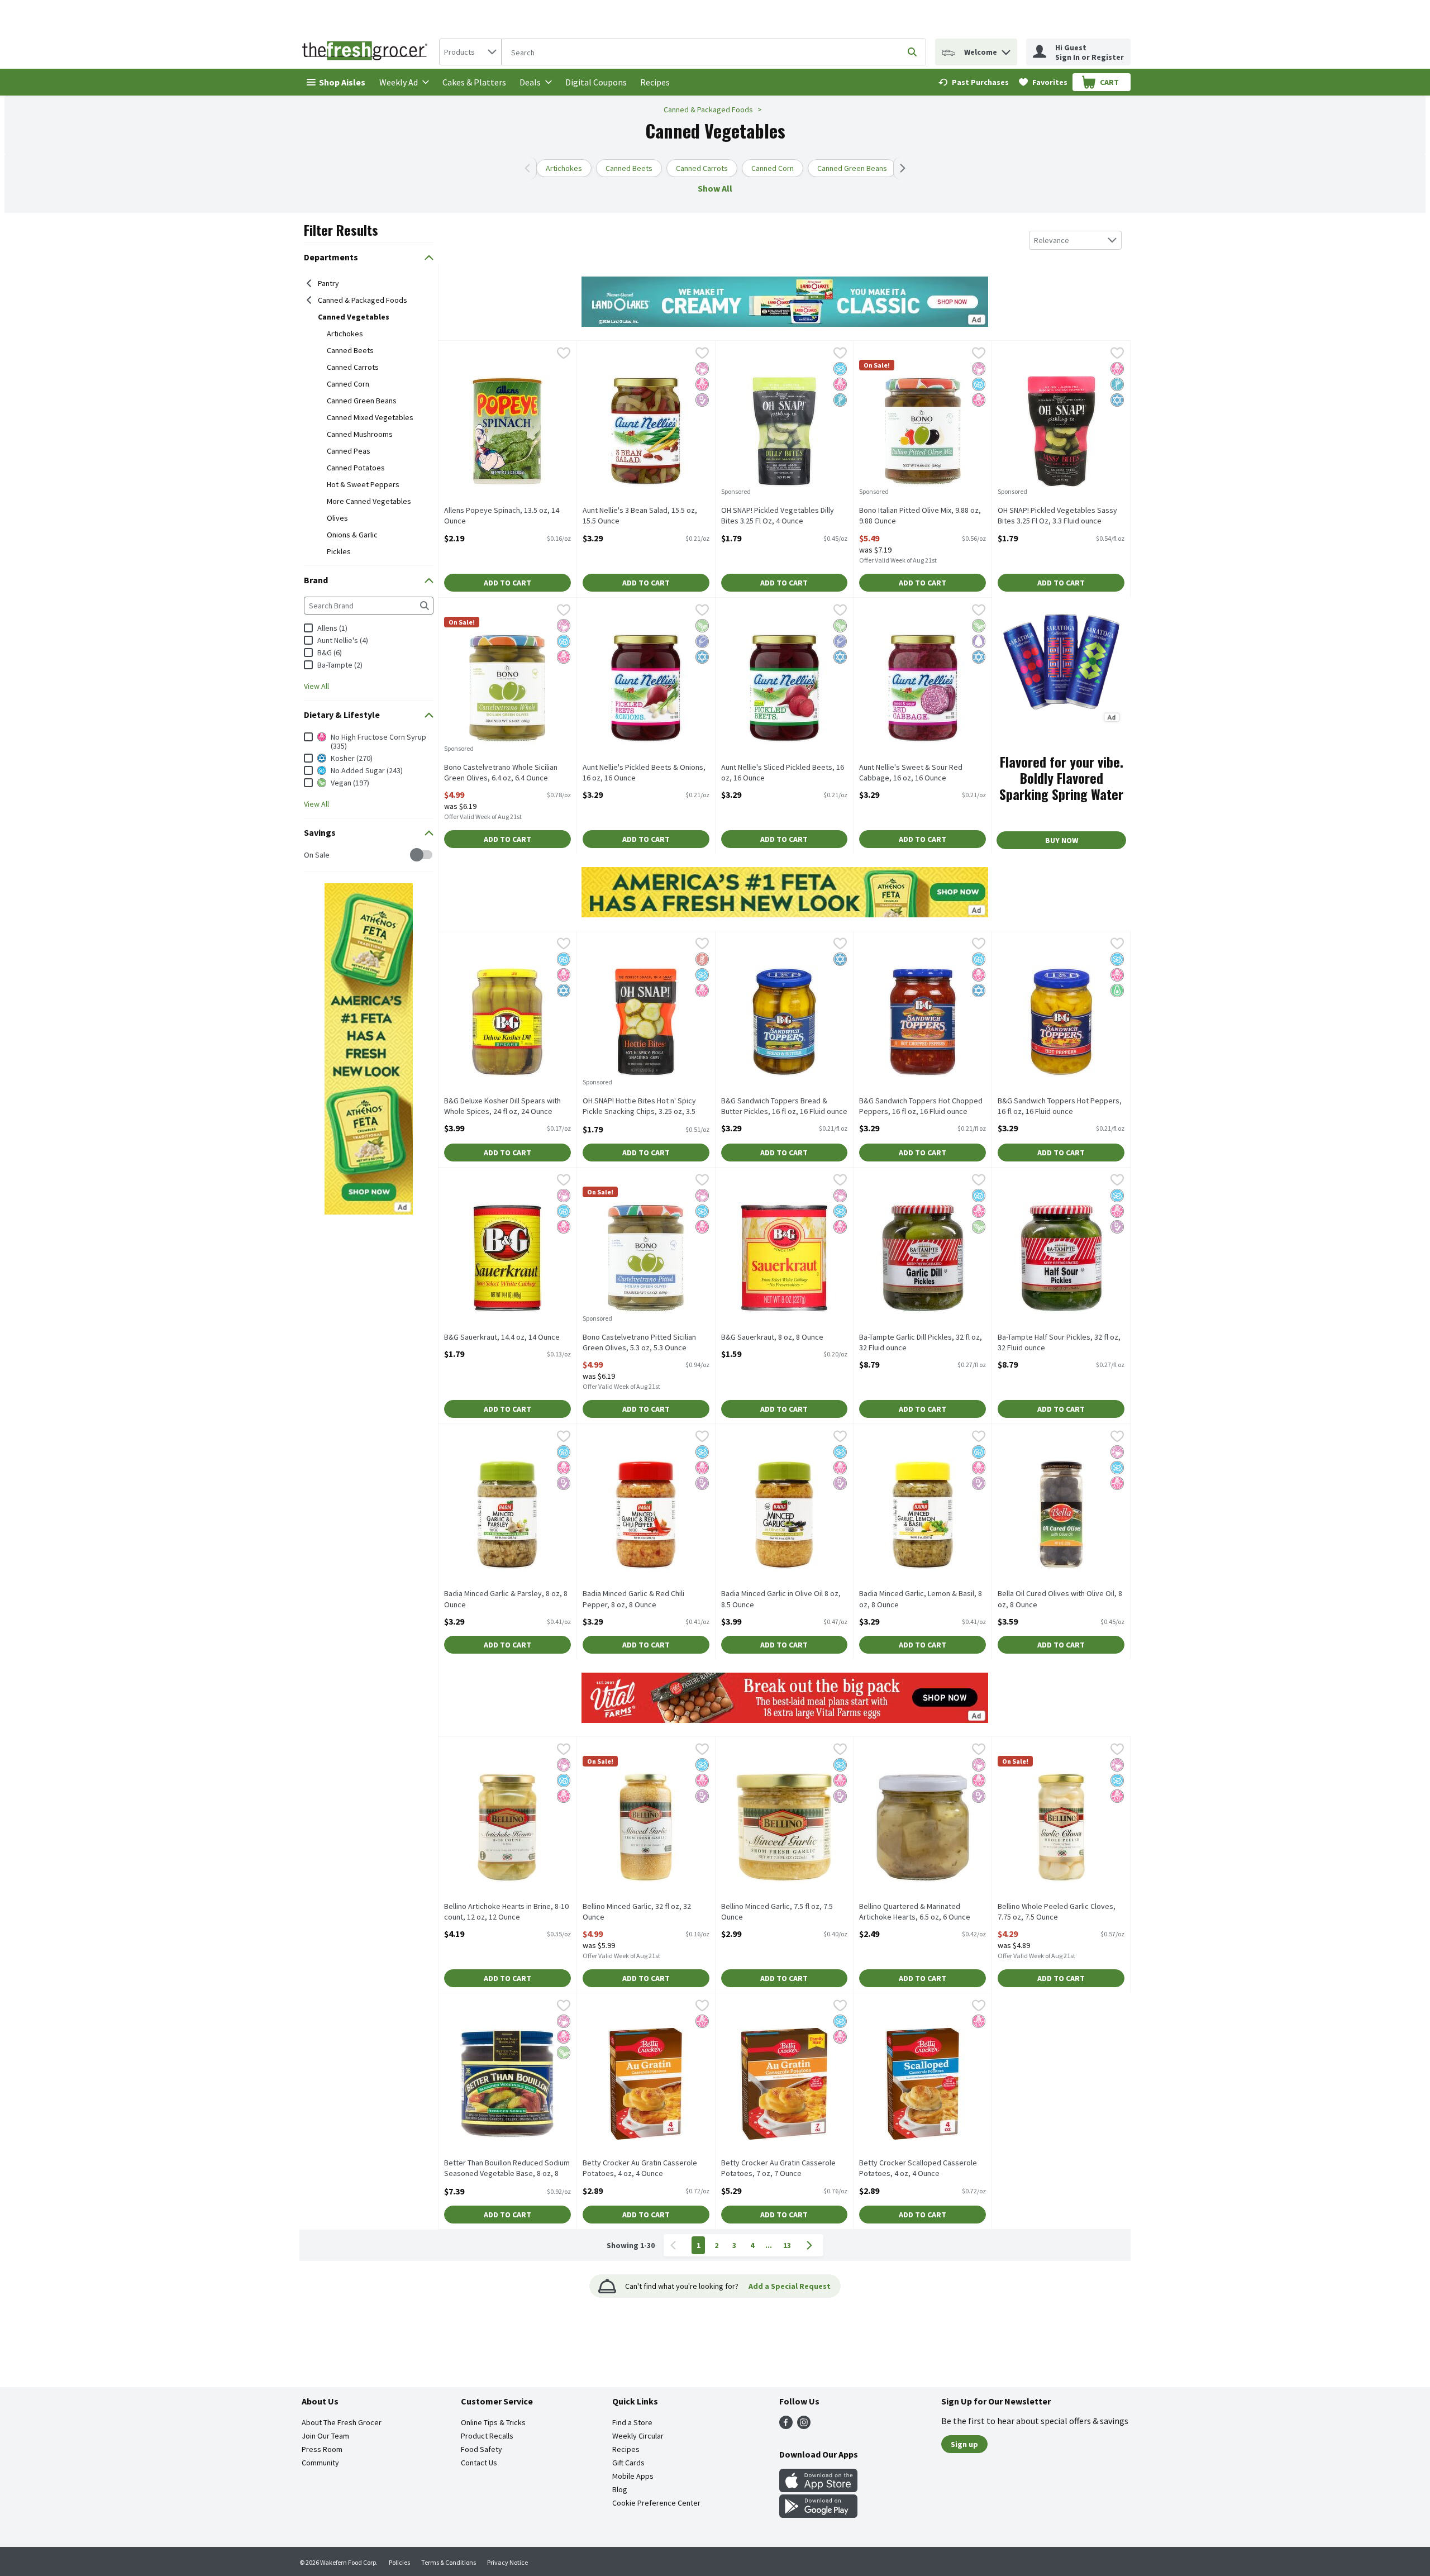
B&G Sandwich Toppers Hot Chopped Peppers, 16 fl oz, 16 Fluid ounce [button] (921, 1106)
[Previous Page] (675, 2245)
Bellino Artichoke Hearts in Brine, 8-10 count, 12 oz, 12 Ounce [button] (506, 1912)
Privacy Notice (507, 2562)
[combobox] (470, 52)
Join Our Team (325, 2436)
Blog (620, 2489)
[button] (1006, 49)
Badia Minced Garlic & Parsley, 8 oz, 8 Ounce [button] (506, 1599)
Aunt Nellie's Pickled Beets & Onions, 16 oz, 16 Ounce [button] (644, 773)
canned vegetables (354, 317)
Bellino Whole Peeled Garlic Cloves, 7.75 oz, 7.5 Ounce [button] (1057, 1912)
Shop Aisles (342, 82)
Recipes (655, 82)
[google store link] (818, 2515)
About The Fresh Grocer (342, 2422)
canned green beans (362, 401)
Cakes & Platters (474, 82)
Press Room (322, 2449)
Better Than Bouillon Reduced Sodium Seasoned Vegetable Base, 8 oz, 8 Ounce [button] (507, 2169)
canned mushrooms (360, 434)
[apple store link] (818, 2489)
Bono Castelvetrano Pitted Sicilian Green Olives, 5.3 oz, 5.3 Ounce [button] (639, 1342)
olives (337, 518)
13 (787, 2245)
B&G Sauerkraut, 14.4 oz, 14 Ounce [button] (502, 1337)
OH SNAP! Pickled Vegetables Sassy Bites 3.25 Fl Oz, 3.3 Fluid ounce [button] (1057, 516)
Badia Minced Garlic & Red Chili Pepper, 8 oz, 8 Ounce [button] (633, 1599)
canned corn (348, 384)
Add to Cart (507, 583)
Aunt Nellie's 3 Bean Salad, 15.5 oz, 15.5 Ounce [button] (640, 516)
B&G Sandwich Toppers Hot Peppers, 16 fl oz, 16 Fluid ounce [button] (1060, 1106)
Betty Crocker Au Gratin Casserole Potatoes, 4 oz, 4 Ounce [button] (640, 2168)
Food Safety (482, 2449)
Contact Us (479, 2463)
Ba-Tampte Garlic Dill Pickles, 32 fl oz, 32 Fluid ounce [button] (921, 1342)
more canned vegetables (369, 501)
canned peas (349, 451)
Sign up (964, 2444)
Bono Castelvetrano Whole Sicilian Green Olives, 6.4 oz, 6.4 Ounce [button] (501, 773)
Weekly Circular (638, 2436)
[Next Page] (812, 2245)
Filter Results (341, 230)
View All (316, 686)
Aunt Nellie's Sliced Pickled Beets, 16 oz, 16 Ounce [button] (783, 773)
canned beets (350, 350)
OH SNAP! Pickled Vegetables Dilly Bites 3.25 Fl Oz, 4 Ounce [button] (778, 516)
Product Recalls (487, 2436)
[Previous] (530, 168)
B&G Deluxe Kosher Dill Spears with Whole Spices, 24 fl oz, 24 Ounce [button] (502, 1106)
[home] (367, 52)
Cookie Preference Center (656, 2503)
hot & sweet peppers (363, 484)
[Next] (900, 168)
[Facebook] (786, 2426)
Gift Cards (628, 2463)
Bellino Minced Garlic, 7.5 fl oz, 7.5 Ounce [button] (777, 1912)
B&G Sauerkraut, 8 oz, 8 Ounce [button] (772, 1337)
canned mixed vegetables (370, 417)
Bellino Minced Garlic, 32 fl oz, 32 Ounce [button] (637, 1912)
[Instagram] (804, 2426)
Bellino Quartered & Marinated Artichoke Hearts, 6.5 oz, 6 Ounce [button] (915, 1912)
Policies (399, 2562)
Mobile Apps (633, 2476)
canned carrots (353, 367)
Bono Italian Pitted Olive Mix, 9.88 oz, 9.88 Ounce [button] (920, 516)
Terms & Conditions (449, 2562)
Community (320, 2463)
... (769, 2245)
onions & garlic (352, 535)
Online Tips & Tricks (493, 2422)
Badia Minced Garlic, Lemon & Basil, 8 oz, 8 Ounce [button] (921, 1599)
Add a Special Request (790, 2286)
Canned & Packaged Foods (708, 109)
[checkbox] (310, 855)
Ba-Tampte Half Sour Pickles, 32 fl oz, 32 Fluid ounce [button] (1059, 1342)
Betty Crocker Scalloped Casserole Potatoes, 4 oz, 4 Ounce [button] (918, 2168)
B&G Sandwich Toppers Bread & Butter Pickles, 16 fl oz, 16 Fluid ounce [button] (784, 1106)
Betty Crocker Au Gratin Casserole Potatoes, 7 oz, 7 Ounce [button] (778, 2168)
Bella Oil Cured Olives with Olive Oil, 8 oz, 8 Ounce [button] (1060, 1599)
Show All (715, 188)
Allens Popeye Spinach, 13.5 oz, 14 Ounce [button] (502, 516)
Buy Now (1062, 840)
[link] (974, 82)
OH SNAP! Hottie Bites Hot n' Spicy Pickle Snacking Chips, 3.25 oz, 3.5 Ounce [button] (639, 1107)
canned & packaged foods (363, 300)
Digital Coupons (596, 82)
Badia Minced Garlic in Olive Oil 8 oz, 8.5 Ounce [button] (781, 1599)
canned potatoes (356, 468)
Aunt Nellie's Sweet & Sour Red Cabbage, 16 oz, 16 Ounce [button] (911, 773)
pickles (339, 551)
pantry (328, 283)
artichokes (345, 334)
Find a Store (632, 2422)
